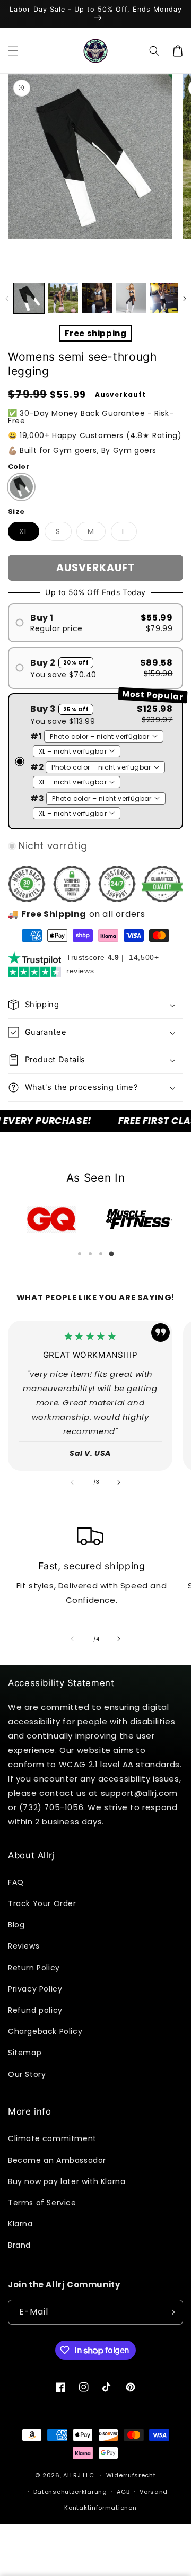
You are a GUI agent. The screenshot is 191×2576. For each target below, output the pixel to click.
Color (19, 466)
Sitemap (25, 2053)
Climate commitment (52, 2138)
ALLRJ (72, 2475)
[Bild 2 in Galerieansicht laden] (63, 298)
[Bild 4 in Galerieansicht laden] (131, 298)
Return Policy (34, 1968)
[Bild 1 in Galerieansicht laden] (29, 298)
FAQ (16, 1882)
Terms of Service (42, 2203)
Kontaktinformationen (100, 2508)
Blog (16, 1925)
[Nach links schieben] (7, 299)
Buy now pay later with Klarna (67, 2181)
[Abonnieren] (171, 2312)
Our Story (27, 2074)
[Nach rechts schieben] (184, 299)
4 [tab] (111, 1254)
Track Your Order (42, 1903)
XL (29, 533)
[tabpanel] (52, 1219)
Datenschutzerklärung (70, 2492)
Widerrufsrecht (131, 2475)
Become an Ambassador (57, 2160)
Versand (154, 2492)
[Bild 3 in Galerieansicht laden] (97, 298)
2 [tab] (90, 1254)
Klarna (20, 2224)
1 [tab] (80, 1254)
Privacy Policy (35, 1989)
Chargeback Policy (45, 2031)
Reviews (24, 1946)
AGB (123, 2492)
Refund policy (35, 2010)
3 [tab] (101, 1254)
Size (16, 512)
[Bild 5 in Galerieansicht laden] (165, 298)
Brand (19, 2245)
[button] (13, 51)
